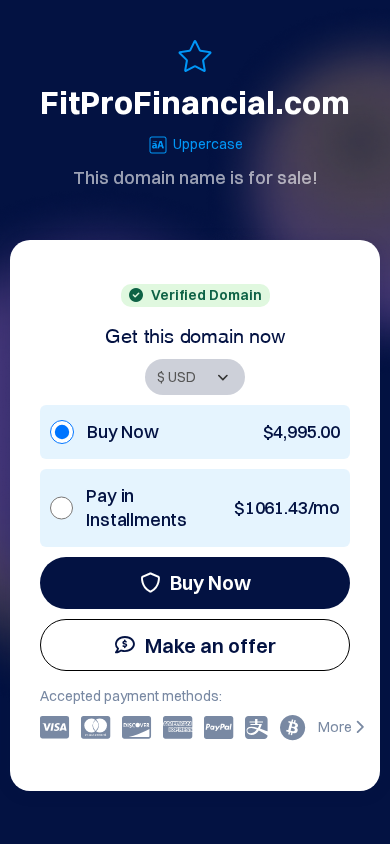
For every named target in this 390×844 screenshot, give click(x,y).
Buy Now (210, 582)
